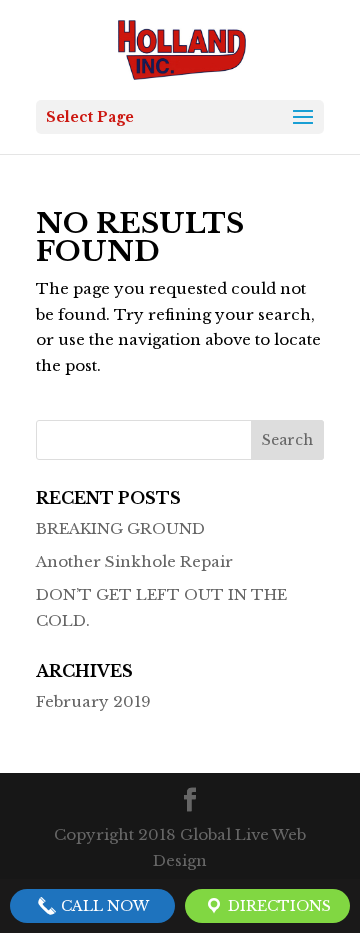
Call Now (103, 906)
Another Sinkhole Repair (134, 561)
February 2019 (93, 701)
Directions (277, 906)
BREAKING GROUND (120, 528)
